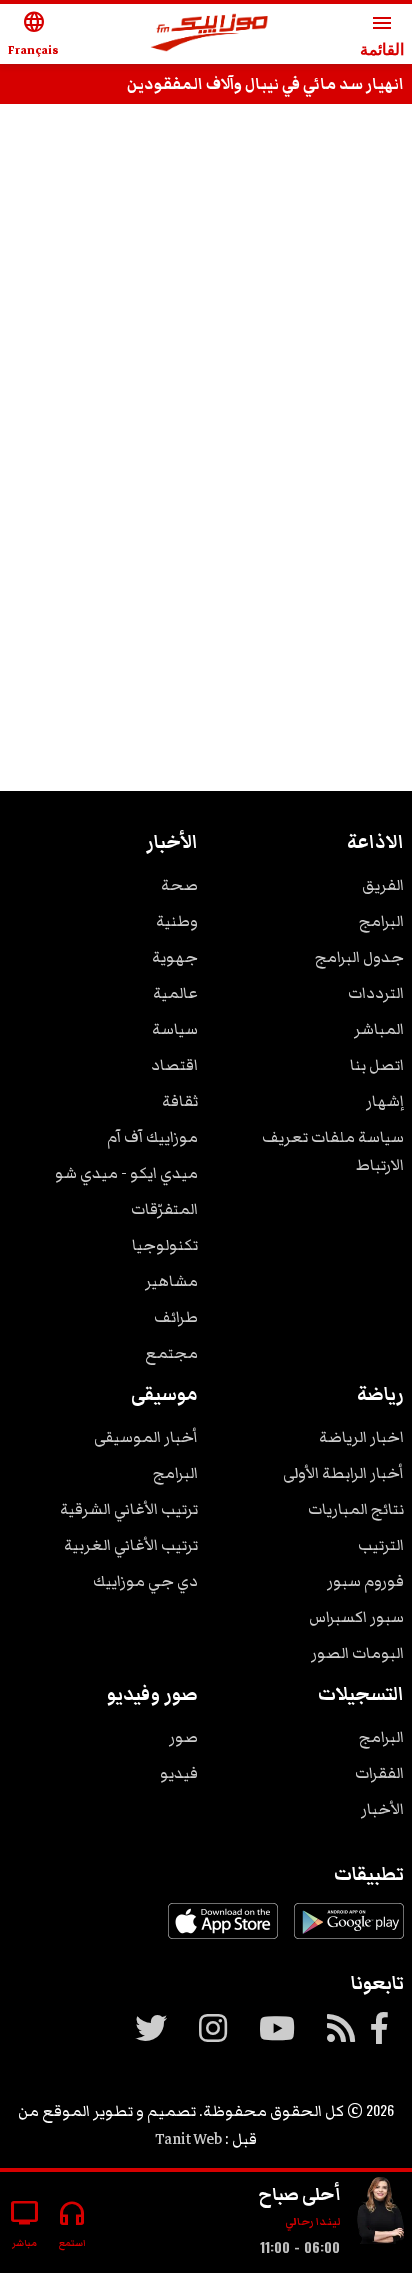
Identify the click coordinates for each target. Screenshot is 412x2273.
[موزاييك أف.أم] (210, 34)
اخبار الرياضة (361, 1437)
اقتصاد (174, 1065)
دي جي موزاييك (145, 1581)
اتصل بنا (377, 1065)
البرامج (381, 921)
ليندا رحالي (312, 2221)
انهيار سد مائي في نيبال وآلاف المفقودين (265, 84)
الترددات (376, 993)
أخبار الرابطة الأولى (343, 1473)
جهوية (175, 957)
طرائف (176, 1317)
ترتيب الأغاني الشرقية (129, 1509)
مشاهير (171, 1281)
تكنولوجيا (165, 1245)
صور (183, 1737)
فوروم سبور (365, 1581)
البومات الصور (357, 1653)
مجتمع (171, 1353)
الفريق (383, 885)
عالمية (175, 993)
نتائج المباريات (356, 1509)
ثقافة (180, 1101)
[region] (206, 182)
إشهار (385, 1101)
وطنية (177, 921)
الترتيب (381, 1545)
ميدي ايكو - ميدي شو (126, 1173)
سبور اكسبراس (356, 1617)
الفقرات (379, 1773)
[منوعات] (380, 2214)
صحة (179, 885)
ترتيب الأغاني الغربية (131, 1545)
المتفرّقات (164, 1209)
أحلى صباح (299, 2194)
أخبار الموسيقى (146, 1437)
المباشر (379, 1029)
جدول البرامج (359, 957)
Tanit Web (188, 2139)
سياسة (175, 1029)
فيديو (179, 1773)
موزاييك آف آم (152, 1137)
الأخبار (382, 1809)
